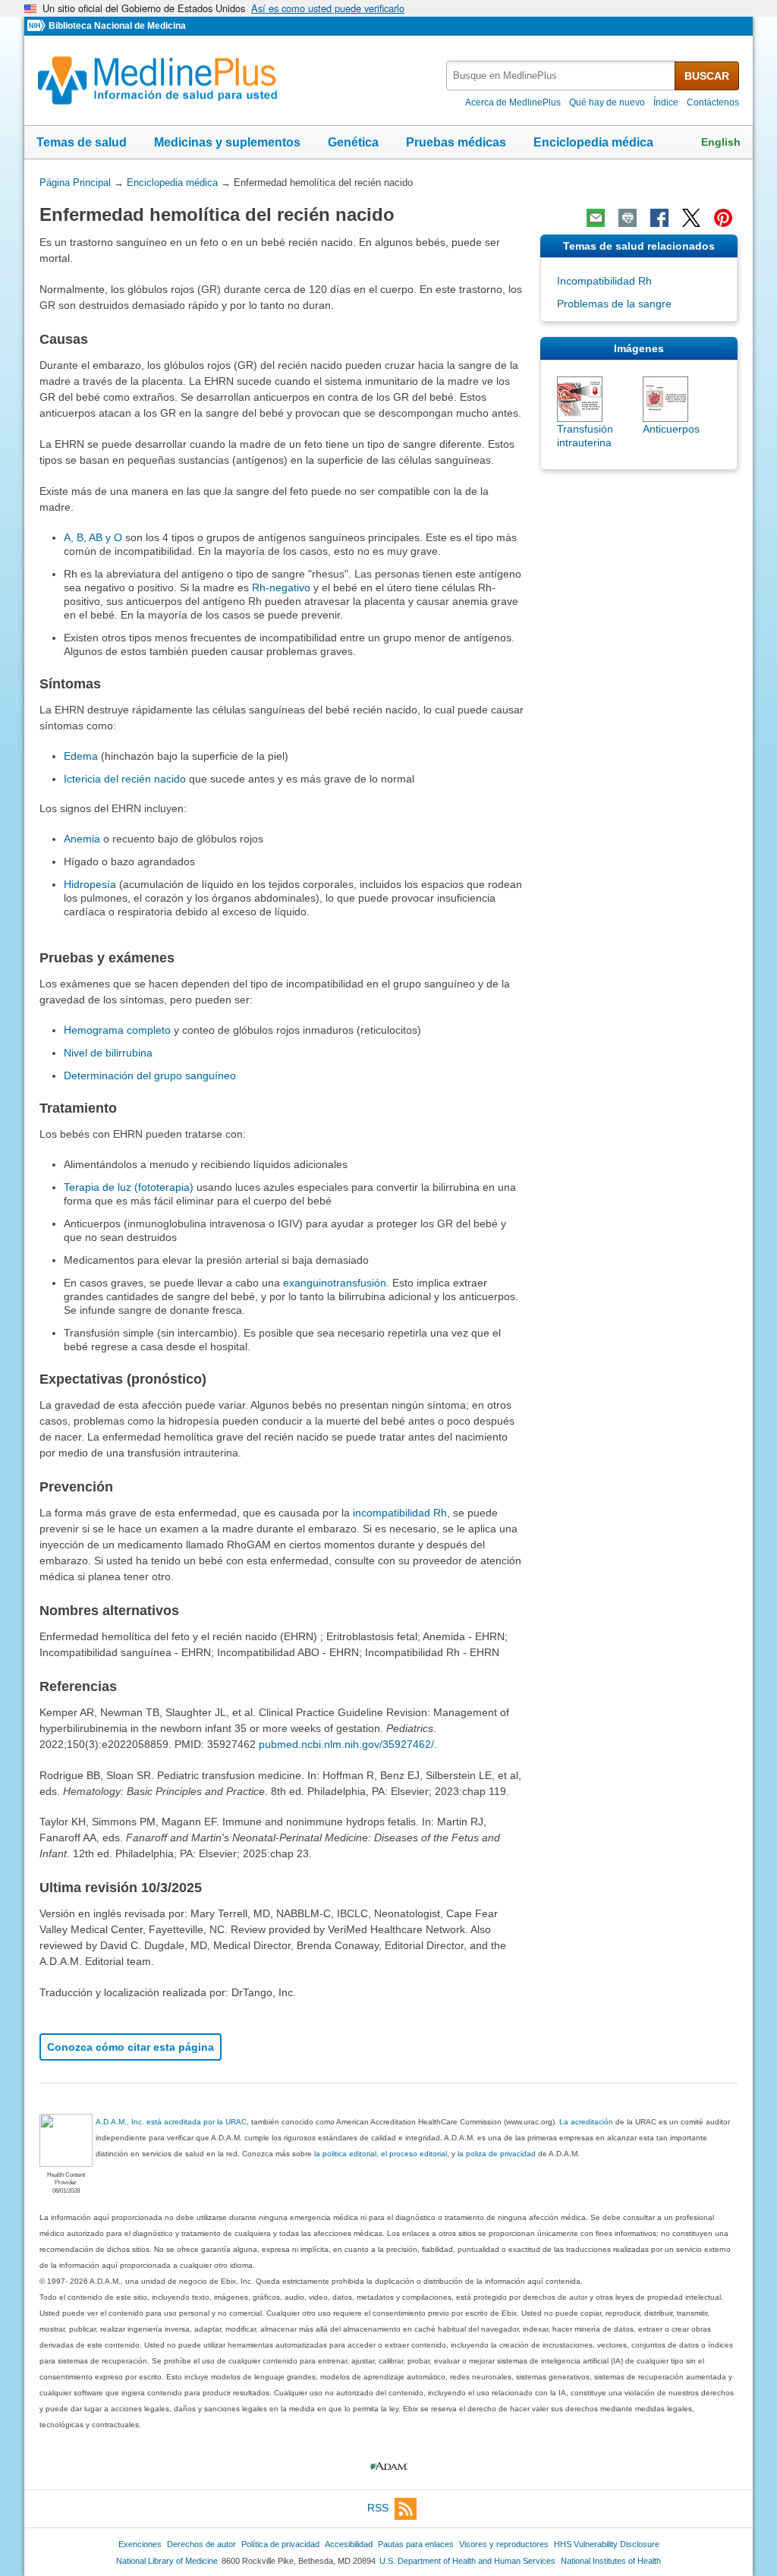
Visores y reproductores (504, 2544)
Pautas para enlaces (416, 2544)
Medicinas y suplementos (227, 142)
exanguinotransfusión (335, 1283)
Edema (81, 756)
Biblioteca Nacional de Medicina (117, 26)
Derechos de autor (201, 2544)
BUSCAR (707, 76)
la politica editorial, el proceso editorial (381, 2154)
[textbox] (562, 76)
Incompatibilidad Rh (604, 281)
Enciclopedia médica (593, 142)
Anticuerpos (671, 429)
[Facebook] (659, 218)
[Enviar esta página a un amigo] (596, 218)
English (721, 142)
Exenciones (140, 2544)
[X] (691, 218)
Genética (353, 142)
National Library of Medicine (167, 2561)
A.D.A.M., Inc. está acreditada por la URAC (171, 2122)
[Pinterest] (723, 218)
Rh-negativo (281, 587)
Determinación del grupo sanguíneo (150, 1075)
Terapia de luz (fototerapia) (129, 1187)
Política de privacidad (280, 2544)
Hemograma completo (117, 1030)
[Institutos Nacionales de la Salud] (38, 26)
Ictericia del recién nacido (125, 779)
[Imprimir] (628, 218)
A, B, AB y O (93, 537)
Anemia (82, 839)
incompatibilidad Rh (400, 1513)
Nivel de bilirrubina (108, 1053)
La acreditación (586, 2122)
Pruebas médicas (456, 142)
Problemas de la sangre (614, 304)
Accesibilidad (349, 2544)
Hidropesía (90, 884)
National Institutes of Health (611, 2561)
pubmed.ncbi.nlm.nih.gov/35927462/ (346, 1744)
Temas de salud (82, 142)
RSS (378, 2508)
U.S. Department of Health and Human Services (467, 2561)
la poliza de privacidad (497, 2154)
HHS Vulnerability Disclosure (607, 2544)
